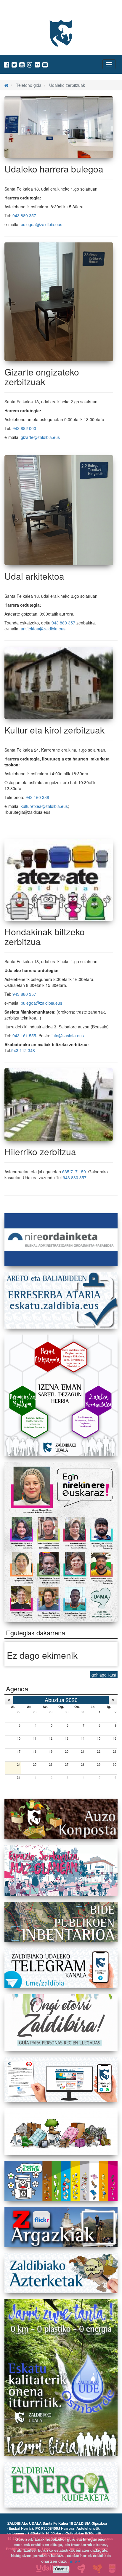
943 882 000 (24, 428)
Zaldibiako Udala (27, 10)
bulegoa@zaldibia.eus (41, 224)
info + (75, 2561)
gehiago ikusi (104, 1675)
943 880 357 (24, 215)
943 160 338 (37, 797)
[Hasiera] (6, 85)
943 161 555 (24, 1035)
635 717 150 (74, 1172)
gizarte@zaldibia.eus (40, 437)
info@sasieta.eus (68, 1035)
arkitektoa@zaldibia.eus (43, 629)
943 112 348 (23, 1050)
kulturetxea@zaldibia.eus (44, 806)
